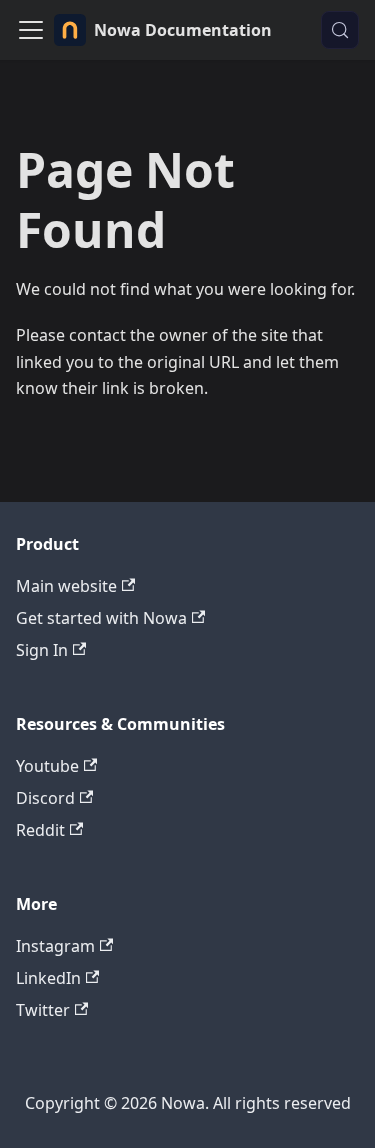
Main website (66, 586)
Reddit (40, 830)
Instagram (55, 946)
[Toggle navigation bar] (31, 30)
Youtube (47, 766)
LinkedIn (48, 978)
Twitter (43, 1010)
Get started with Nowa (101, 618)
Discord (45, 798)
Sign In (42, 650)
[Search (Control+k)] (340, 30)
